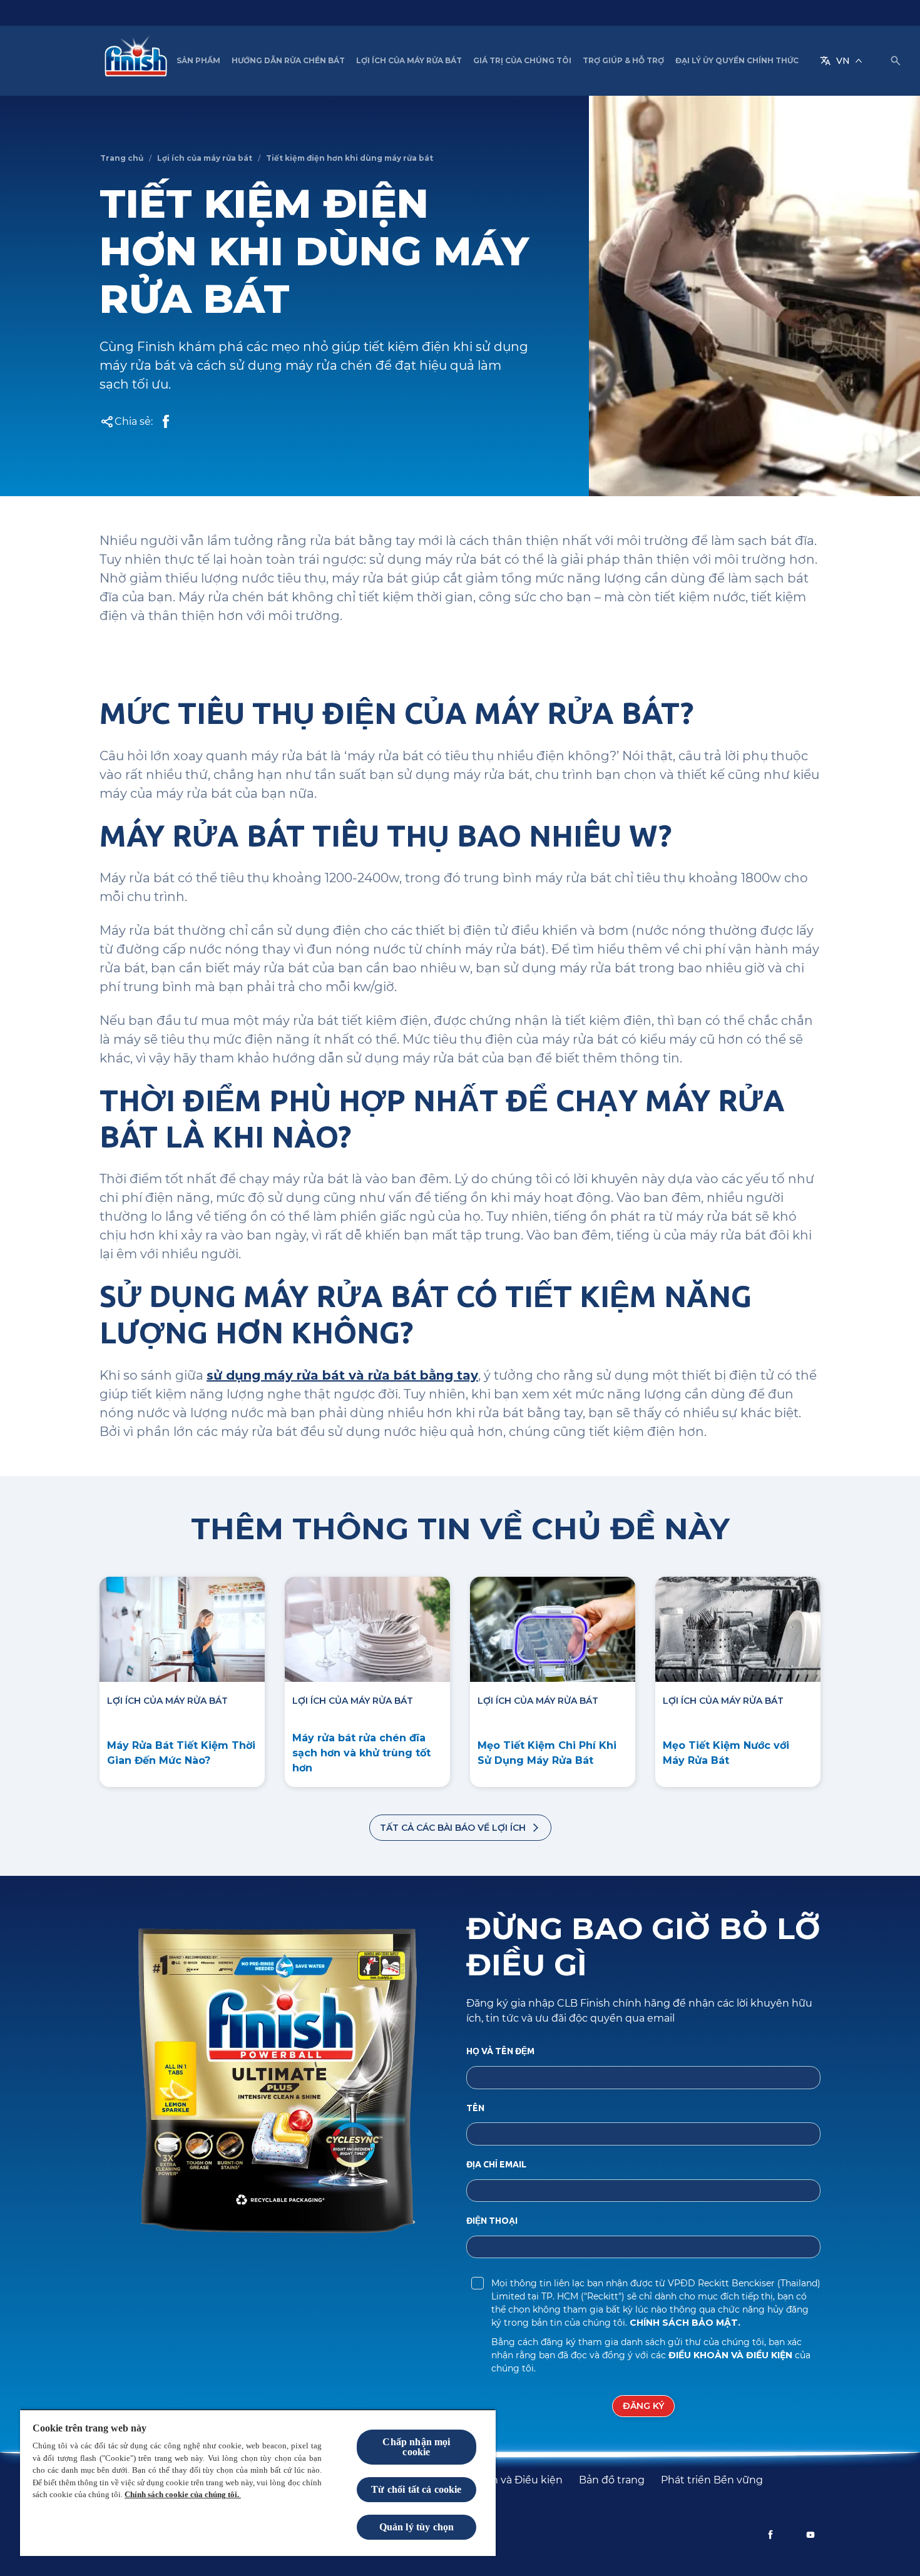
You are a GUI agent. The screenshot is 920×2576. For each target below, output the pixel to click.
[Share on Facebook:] (166, 422)
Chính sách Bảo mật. (685, 2323)
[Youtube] (810, 2535)
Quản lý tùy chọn (417, 2527)
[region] (258, 2482)
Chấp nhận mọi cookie (416, 2447)
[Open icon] (896, 61)
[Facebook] (770, 2535)
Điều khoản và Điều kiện (732, 2355)
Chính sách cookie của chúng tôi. (183, 2494)
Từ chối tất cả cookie (416, 2489)
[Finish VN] (133, 61)
